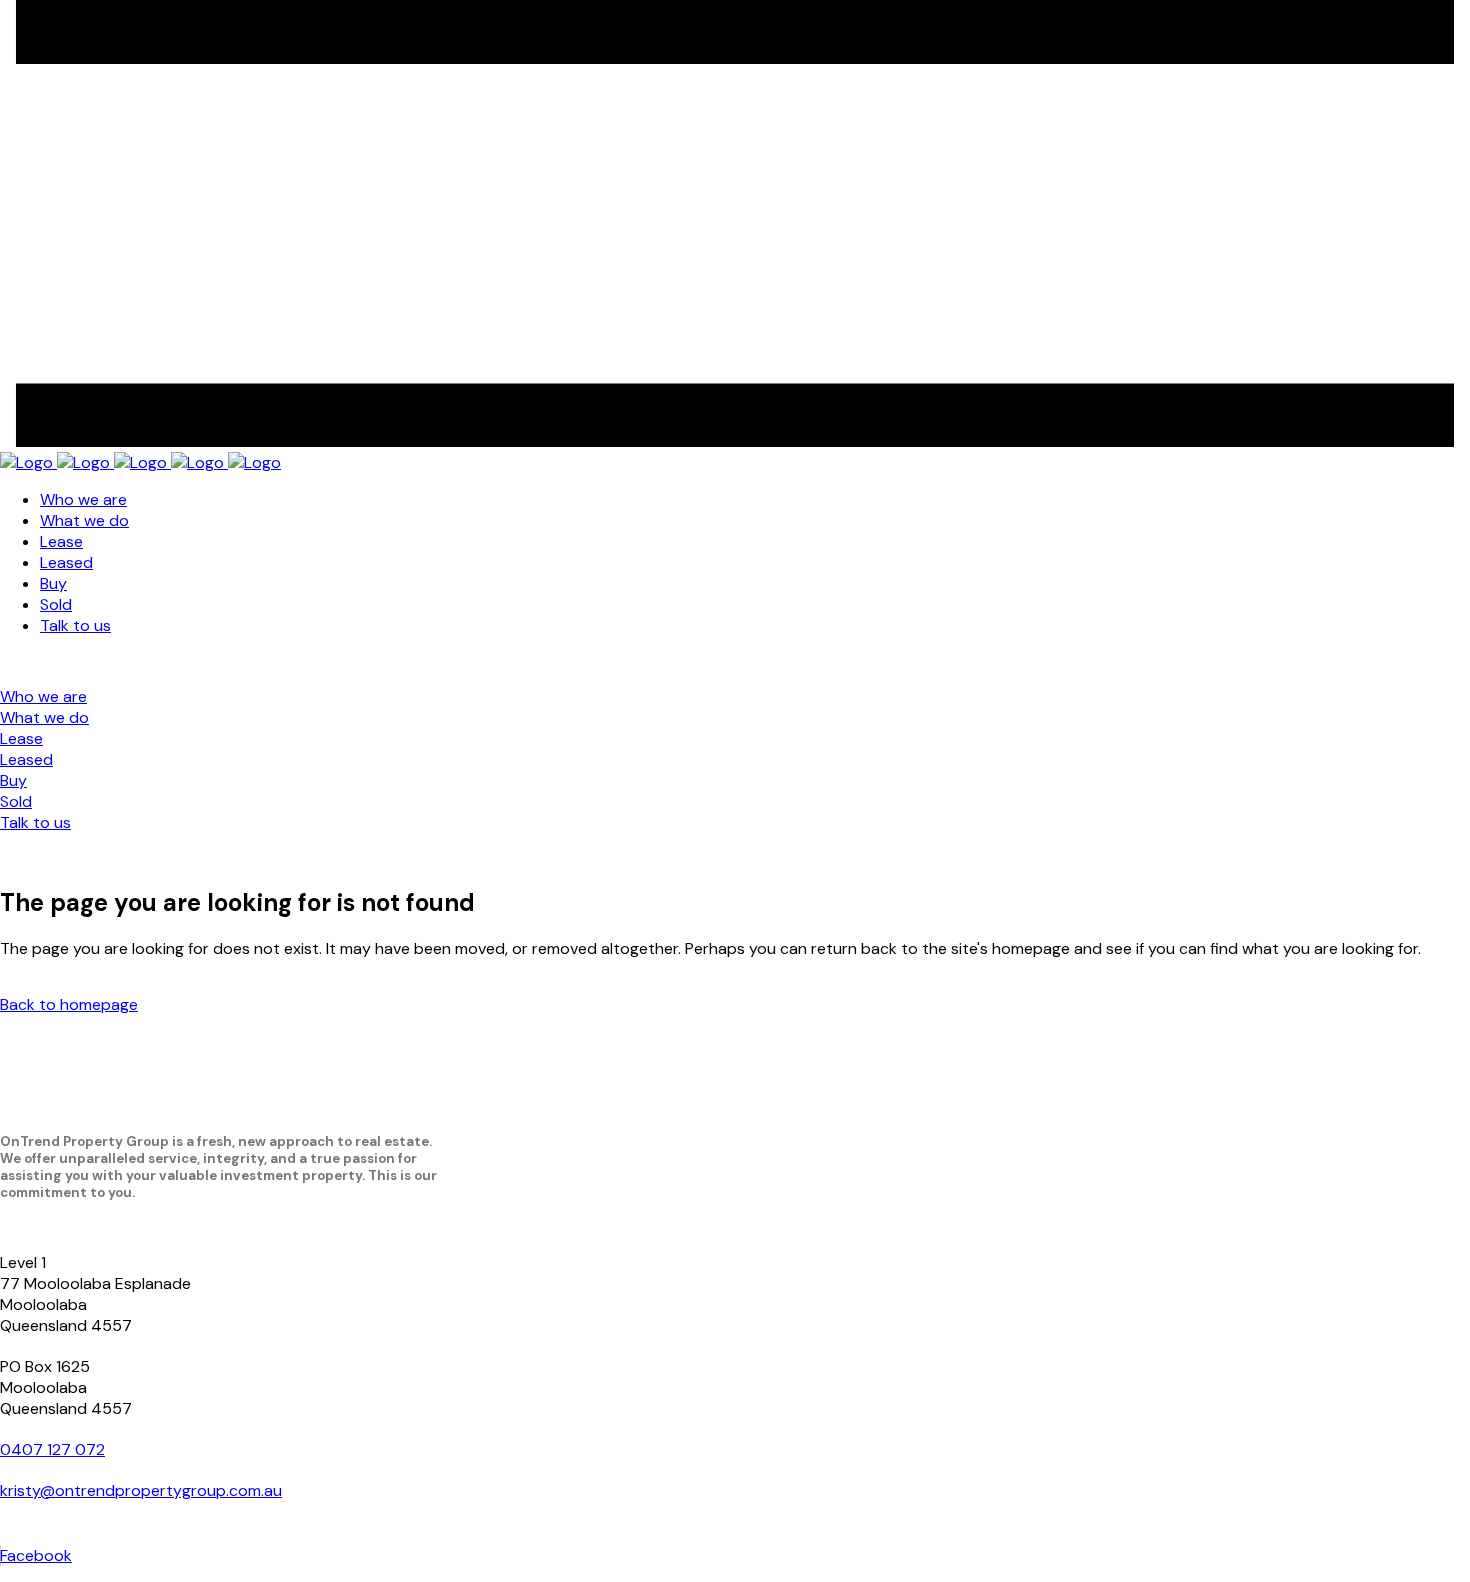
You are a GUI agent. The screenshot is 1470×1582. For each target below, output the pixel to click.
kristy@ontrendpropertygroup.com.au (141, 1490)
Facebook (36, 1555)
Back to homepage (69, 1004)
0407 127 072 (52, 1449)
